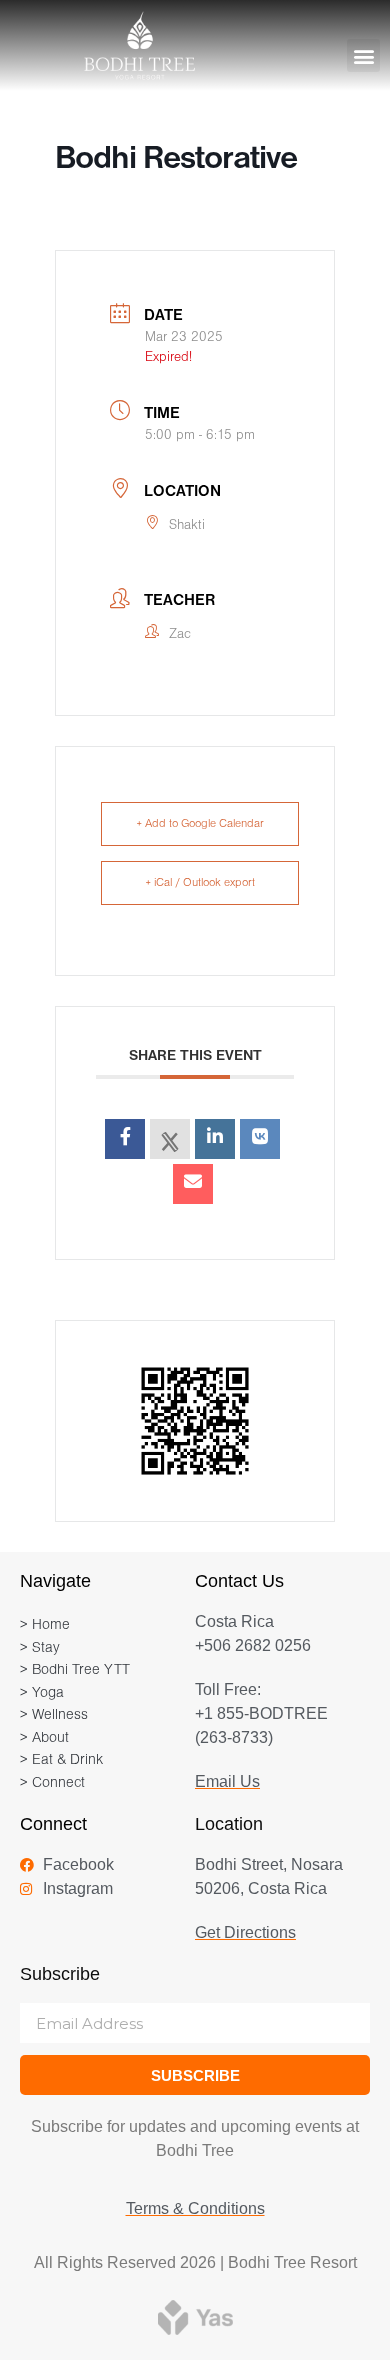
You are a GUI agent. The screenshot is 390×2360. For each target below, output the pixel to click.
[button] (363, 55)
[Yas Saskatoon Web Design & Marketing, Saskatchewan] (195, 2316)
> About (44, 1738)
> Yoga (42, 1693)
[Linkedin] (215, 1139)
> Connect (52, 1783)
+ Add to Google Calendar (200, 824)
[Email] (193, 1184)
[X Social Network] (170, 1139)
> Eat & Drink (61, 1760)
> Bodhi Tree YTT (75, 1670)
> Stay (40, 1648)
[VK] (260, 1139)
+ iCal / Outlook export (200, 883)
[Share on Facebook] (125, 1139)
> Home (45, 1625)
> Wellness (54, 1715)
